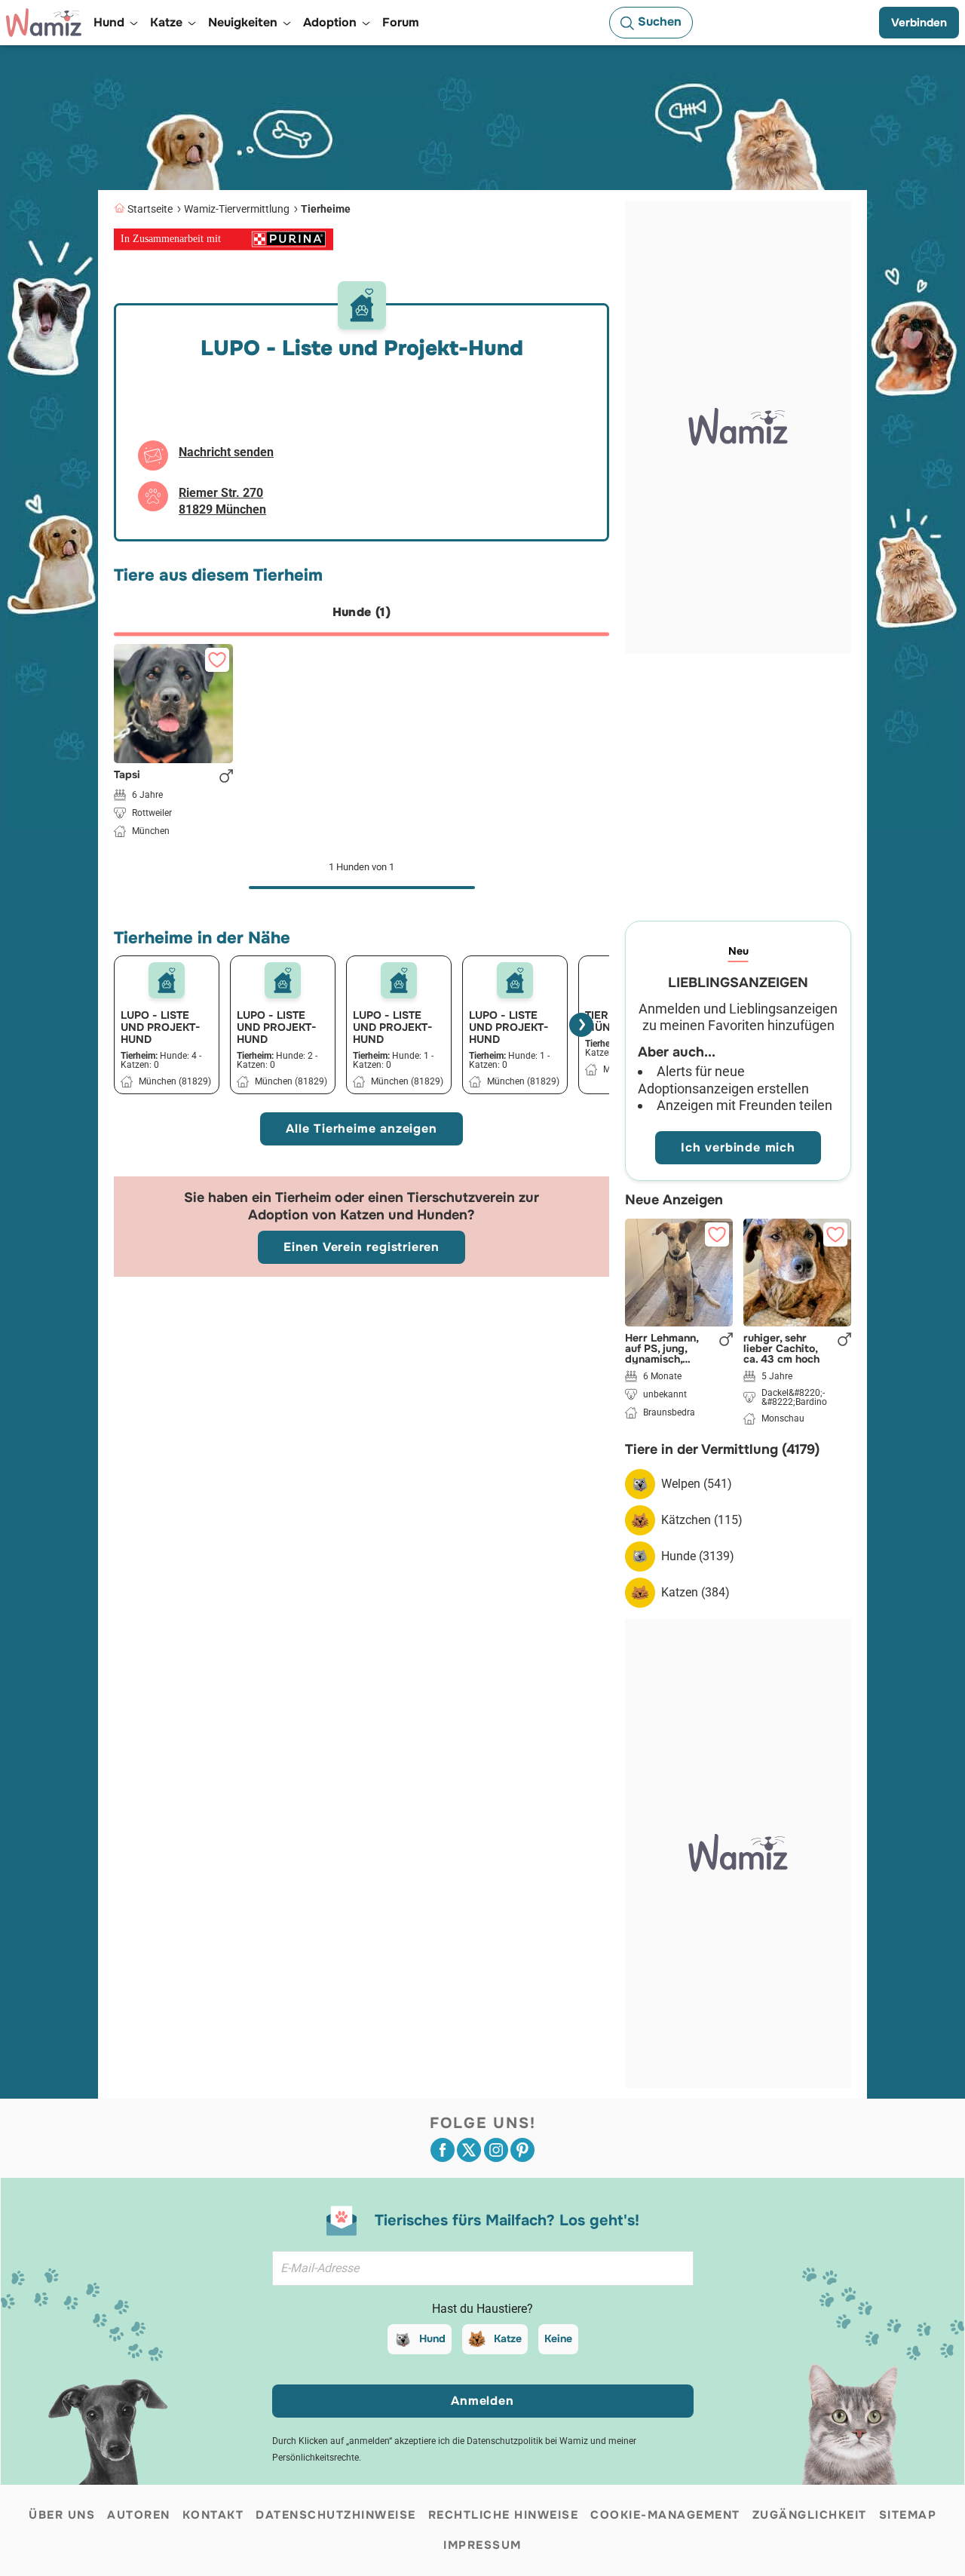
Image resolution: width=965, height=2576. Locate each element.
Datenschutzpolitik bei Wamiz (527, 2441)
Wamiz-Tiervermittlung (237, 209)
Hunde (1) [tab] (362, 612)
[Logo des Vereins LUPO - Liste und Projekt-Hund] (167, 980)
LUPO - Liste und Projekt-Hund (160, 1027)
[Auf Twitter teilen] (469, 2150)
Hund (432, 2338)
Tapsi (127, 775)
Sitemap (908, 2515)
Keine (558, 2338)
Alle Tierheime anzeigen (361, 1129)
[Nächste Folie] (581, 1025)
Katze (508, 2338)
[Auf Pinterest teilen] (522, 2150)
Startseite (150, 209)
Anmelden (482, 2401)
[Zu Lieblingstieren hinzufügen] (217, 660)
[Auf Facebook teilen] (443, 2150)
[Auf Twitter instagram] (496, 2150)
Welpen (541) (697, 1484)
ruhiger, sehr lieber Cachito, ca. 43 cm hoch (781, 1348)
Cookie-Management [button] (665, 2515)
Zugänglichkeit (810, 2515)
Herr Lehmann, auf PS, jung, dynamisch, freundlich (662, 1348)
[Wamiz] (44, 23)
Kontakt (213, 2515)
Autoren (139, 2515)
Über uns (62, 2515)
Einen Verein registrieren (361, 1247)
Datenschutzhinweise (336, 2515)
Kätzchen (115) (702, 1520)
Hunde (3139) (698, 1556)
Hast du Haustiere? (482, 2309)
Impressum (482, 2545)
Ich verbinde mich (738, 1147)
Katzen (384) (695, 1592)
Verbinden (919, 23)
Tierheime (326, 209)
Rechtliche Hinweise (504, 2515)
